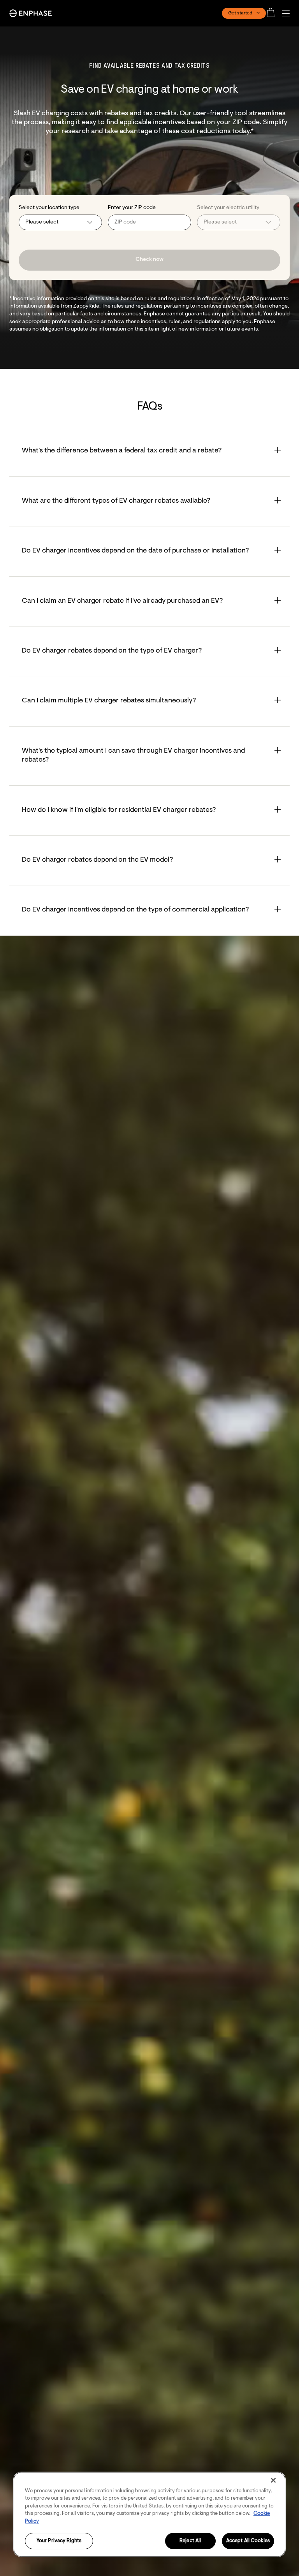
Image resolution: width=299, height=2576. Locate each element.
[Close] (273, 2480)
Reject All (190, 2541)
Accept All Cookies (248, 2541)
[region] (149, 2514)
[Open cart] (273, 13)
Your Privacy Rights (59, 2541)
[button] (288, 13)
